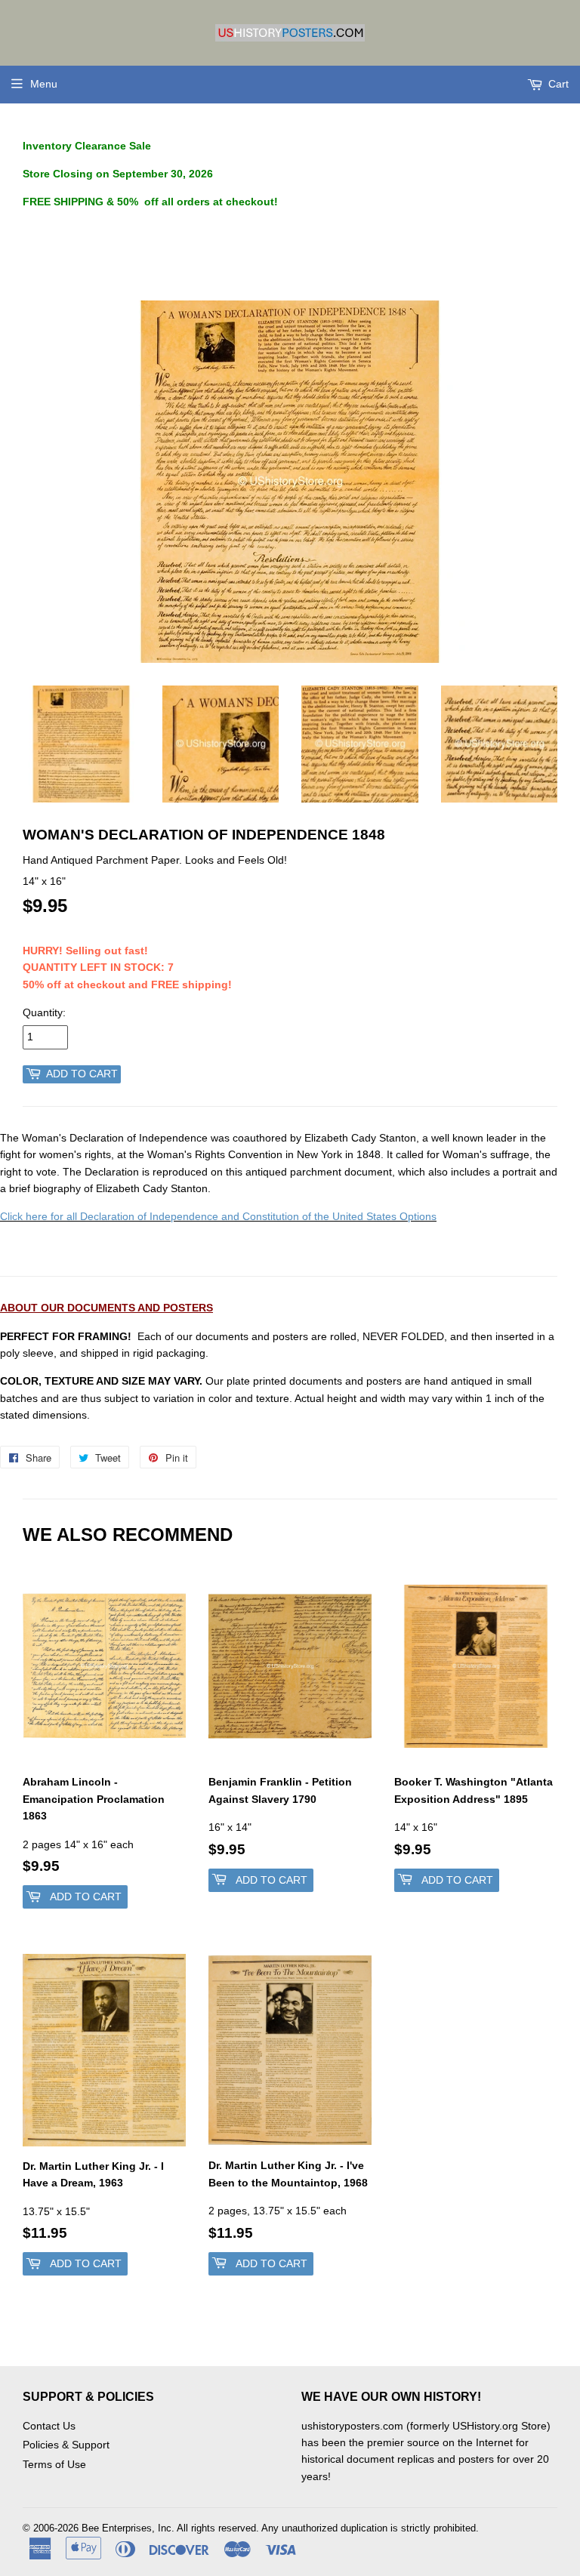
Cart (557, 84)
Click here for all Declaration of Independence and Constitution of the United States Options (218, 1216)
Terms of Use (54, 2464)
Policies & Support (66, 2445)
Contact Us (49, 2426)
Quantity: (44, 1012)
